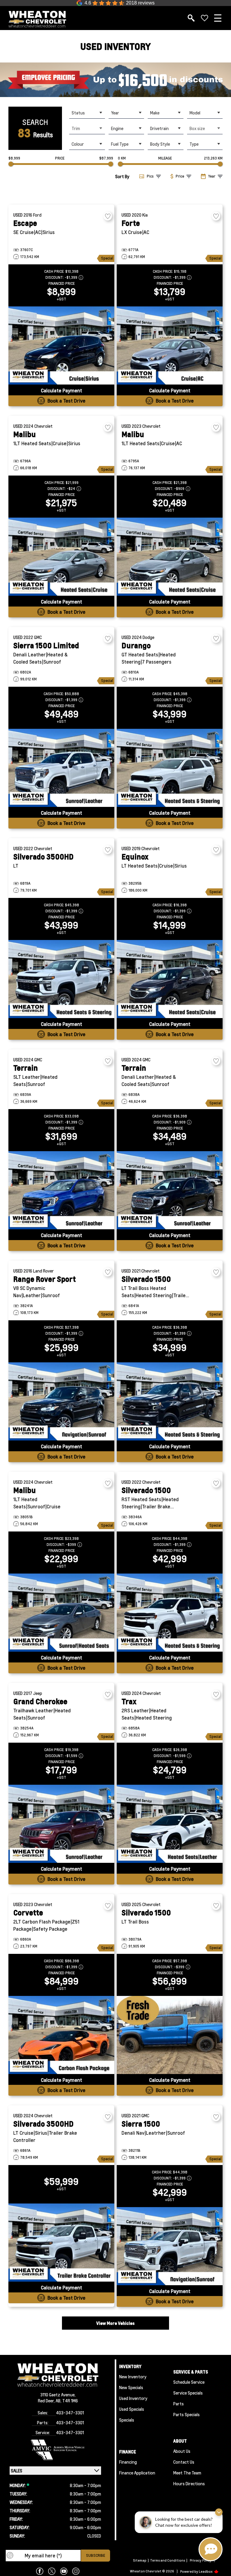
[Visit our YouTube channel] (64, 2571)
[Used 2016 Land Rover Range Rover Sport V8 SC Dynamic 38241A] (61, 1401)
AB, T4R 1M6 (67, 2401)
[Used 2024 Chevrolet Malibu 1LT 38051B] (61, 1613)
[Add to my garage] (108, 216)
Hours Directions (189, 2483)
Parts (179, 2404)
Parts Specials (186, 2414)
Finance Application (137, 2473)
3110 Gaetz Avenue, (58, 2395)
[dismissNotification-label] (219, 2512)
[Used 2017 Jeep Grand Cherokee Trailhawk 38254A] (61, 1824)
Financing (128, 2462)
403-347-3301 (70, 2413)
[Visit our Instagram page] (76, 2571)
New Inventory (133, 2377)
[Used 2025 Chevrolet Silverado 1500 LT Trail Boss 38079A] (170, 2035)
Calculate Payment (62, 390)
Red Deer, (47, 2401)
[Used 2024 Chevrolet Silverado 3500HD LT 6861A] (61, 2243)
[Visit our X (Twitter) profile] (52, 2571)
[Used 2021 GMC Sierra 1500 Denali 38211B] (170, 2246)
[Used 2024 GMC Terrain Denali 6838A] (170, 1190)
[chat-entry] (211, 2549)
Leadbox (206, 2571)
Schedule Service (189, 2382)
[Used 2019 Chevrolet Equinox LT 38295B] (170, 979)
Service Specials (188, 2393)
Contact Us (184, 2462)
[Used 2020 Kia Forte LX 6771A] (170, 345)
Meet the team (187, 2473)
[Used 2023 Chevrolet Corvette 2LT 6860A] (61, 2035)
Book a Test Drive (66, 401)
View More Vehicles (115, 2323)
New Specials (131, 2387)
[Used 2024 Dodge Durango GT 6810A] (170, 768)
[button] (115, 80)
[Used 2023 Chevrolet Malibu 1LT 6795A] (170, 557)
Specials (127, 2420)
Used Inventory (133, 2398)
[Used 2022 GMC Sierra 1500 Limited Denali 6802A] (61, 768)
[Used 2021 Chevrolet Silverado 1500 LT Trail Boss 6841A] (170, 1401)
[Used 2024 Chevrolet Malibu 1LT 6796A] (61, 557)
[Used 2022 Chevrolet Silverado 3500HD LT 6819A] (61, 979)
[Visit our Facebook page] (40, 2571)
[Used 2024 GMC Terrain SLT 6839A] (61, 1190)
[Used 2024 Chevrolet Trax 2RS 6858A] (170, 1824)
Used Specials (132, 2409)
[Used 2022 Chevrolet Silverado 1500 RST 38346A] (170, 1613)
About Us (182, 2451)
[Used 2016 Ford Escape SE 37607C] (61, 345)
